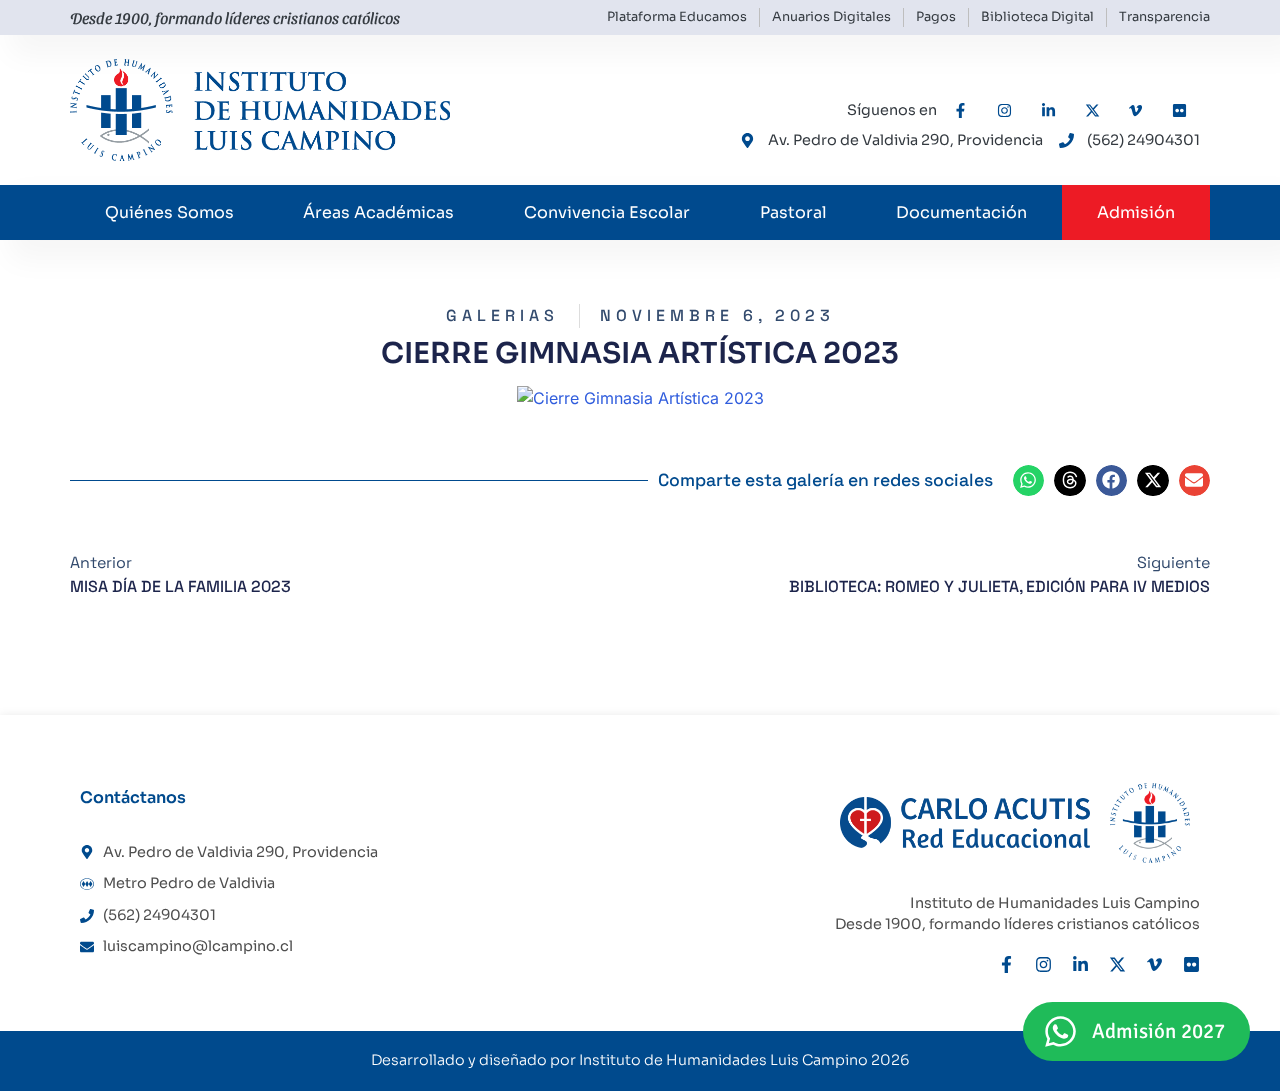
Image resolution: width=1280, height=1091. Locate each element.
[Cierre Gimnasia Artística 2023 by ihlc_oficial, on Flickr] (640, 398)
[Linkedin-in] (1080, 964)
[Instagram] (1043, 964)
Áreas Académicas (378, 212)
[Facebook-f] (1006, 964)
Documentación (961, 212)
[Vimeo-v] (1154, 964)
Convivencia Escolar (607, 212)
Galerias (502, 315)
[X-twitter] (1117, 964)
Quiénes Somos (169, 212)
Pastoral (793, 212)
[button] (1029, 481)
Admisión (1136, 212)
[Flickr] (1191, 964)
